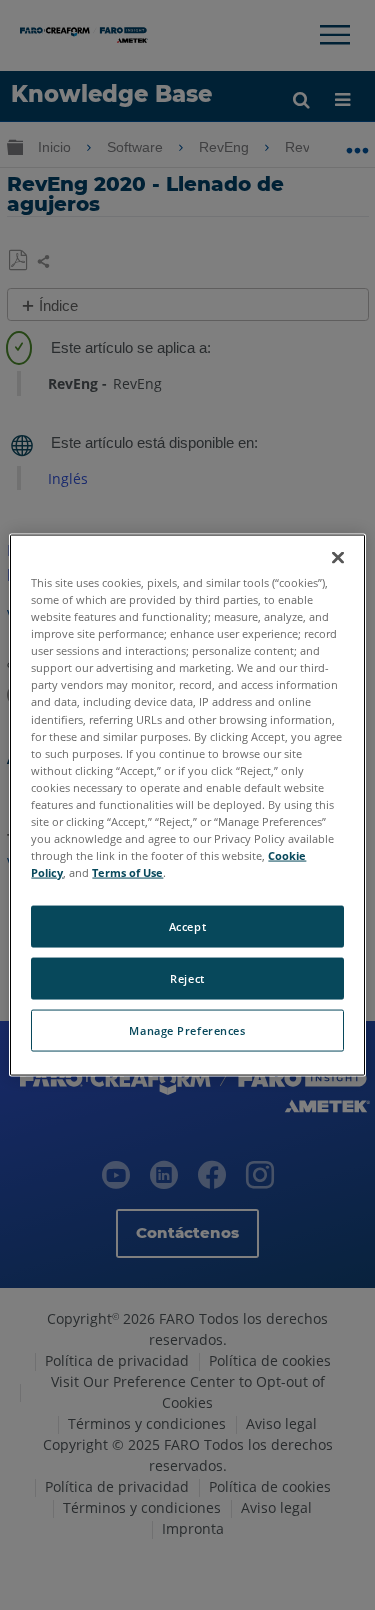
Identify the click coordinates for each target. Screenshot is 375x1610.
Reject (187, 978)
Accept (187, 926)
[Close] (338, 558)
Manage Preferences (187, 1030)
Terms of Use (127, 872)
